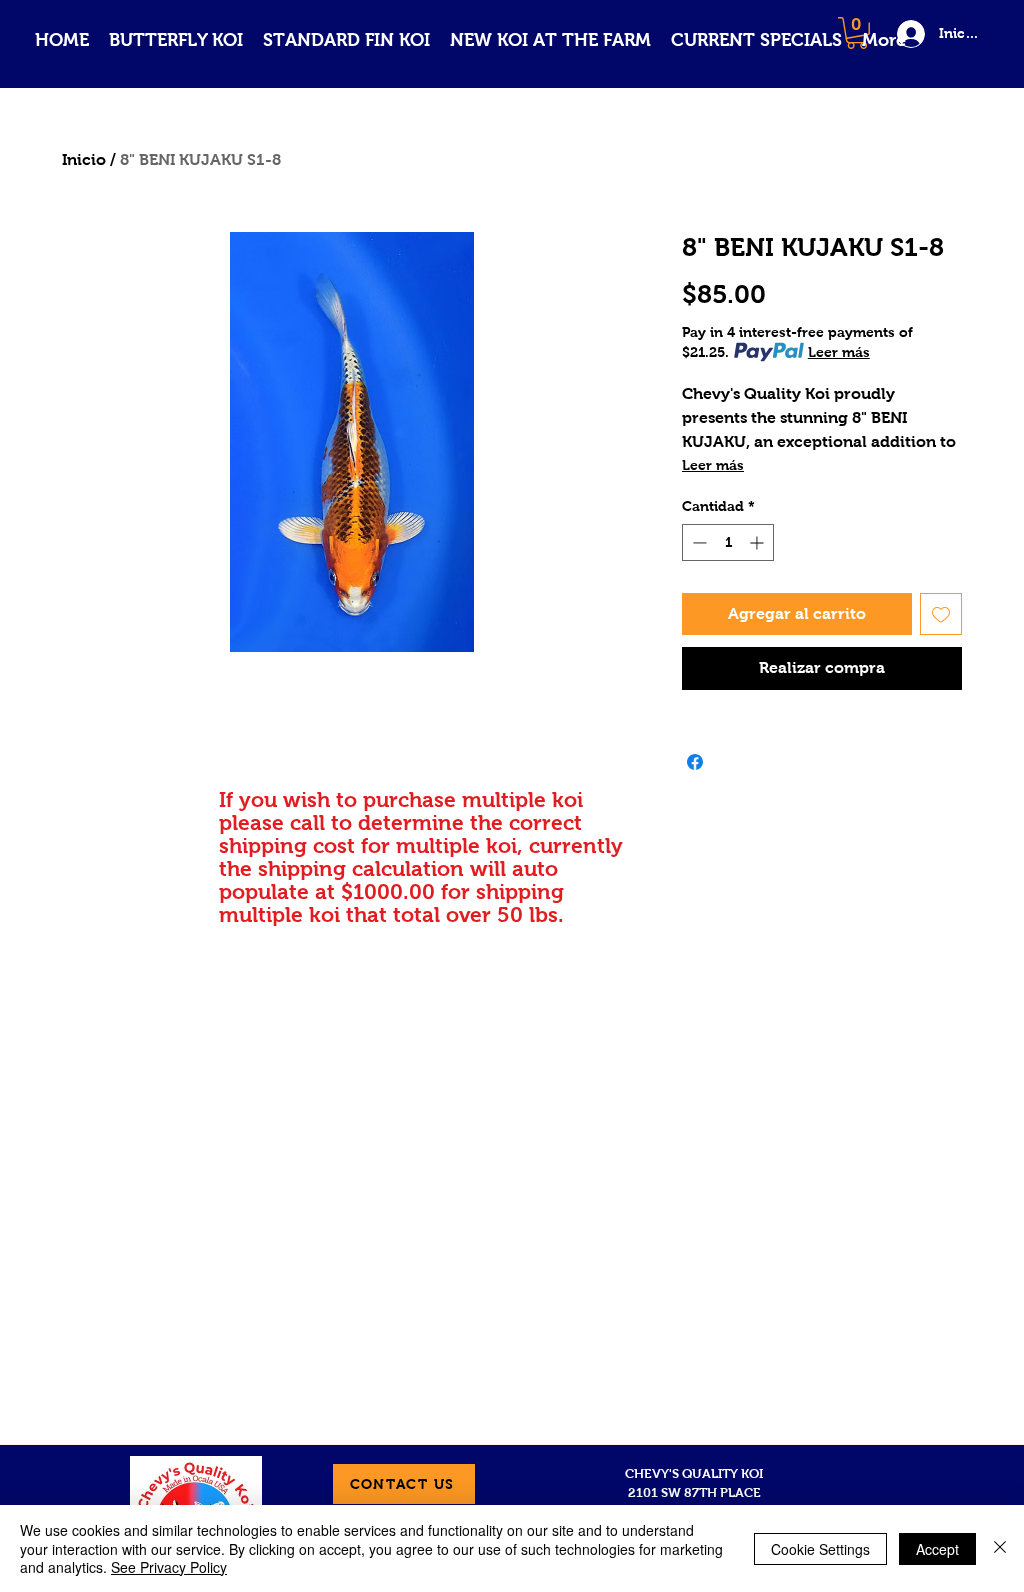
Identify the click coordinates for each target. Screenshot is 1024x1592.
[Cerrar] (1000, 1548)
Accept (937, 1549)
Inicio (84, 159)
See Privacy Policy (169, 1567)
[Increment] (758, 542)
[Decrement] (697, 542)
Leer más (839, 352)
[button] (176, 40)
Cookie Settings (820, 1549)
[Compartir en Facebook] (695, 762)
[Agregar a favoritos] (941, 614)
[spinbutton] (728, 542)
